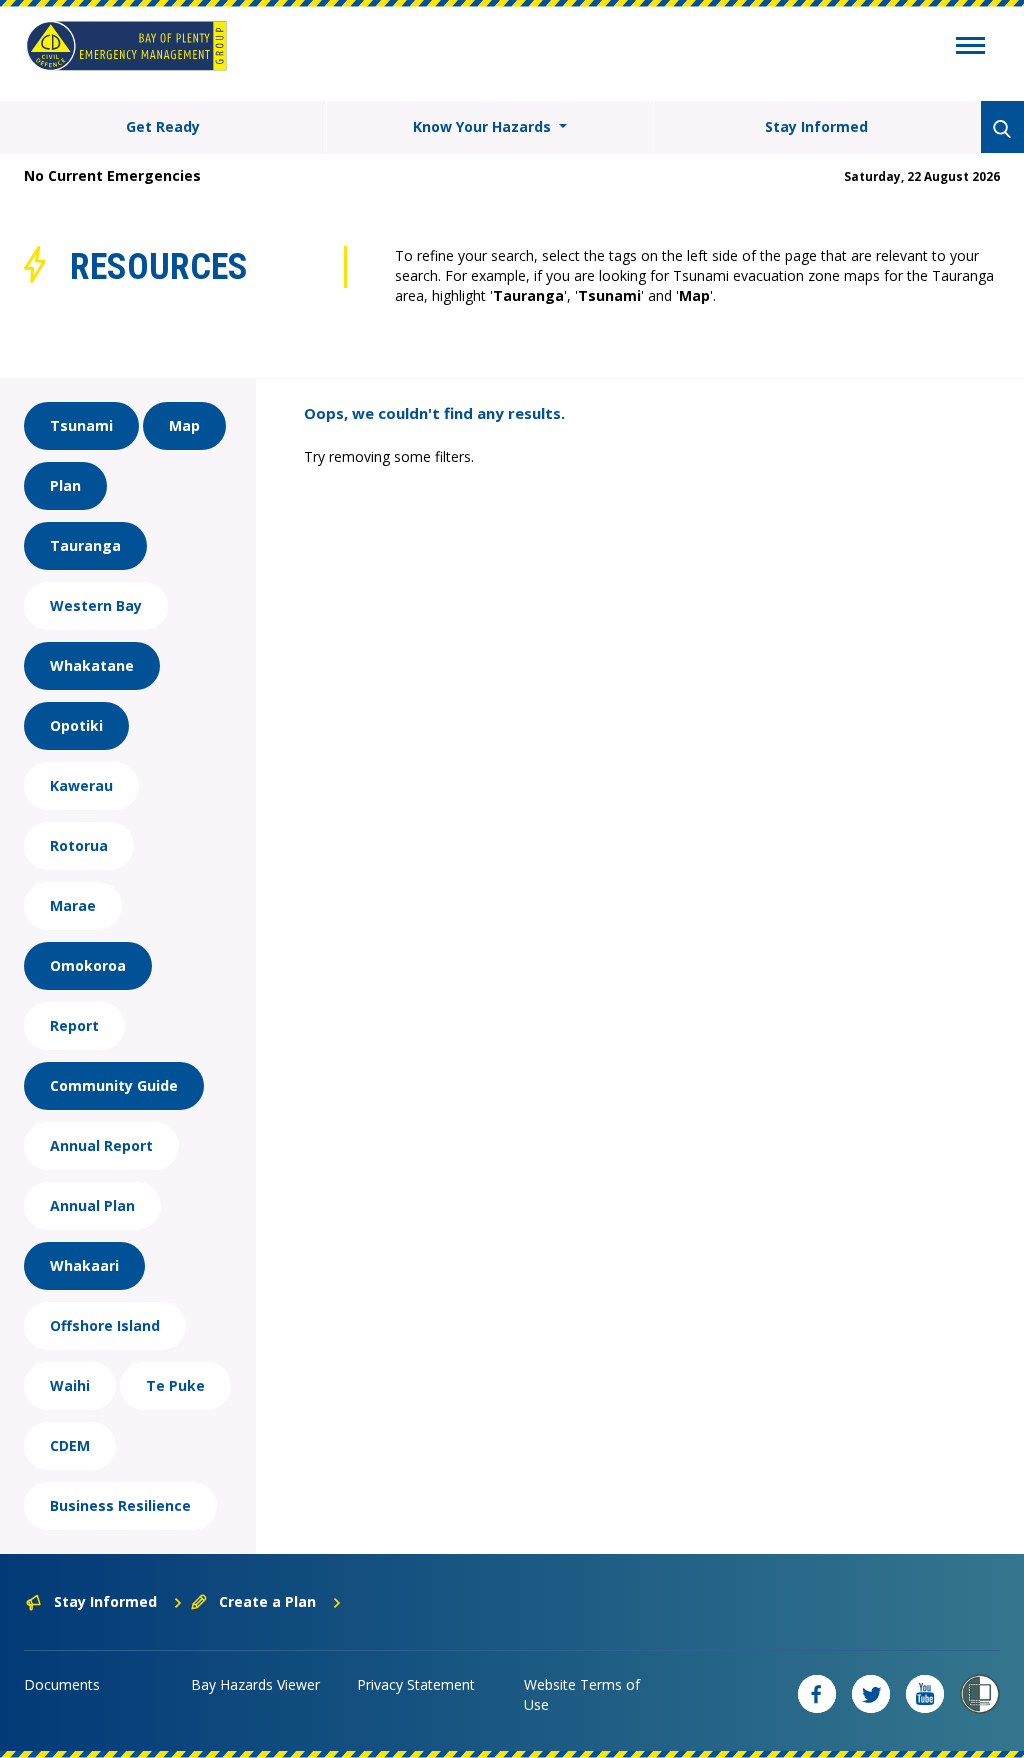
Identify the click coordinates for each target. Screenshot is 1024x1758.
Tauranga (85, 545)
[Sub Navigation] (970, 48)
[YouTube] (925, 1694)
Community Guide (114, 1085)
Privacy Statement (416, 1684)
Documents (62, 1684)
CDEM (70, 1445)
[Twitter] (871, 1694)
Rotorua (79, 845)
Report (74, 1025)
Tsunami (81, 425)
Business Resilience (120, 1505)
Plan (65, 485)
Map (184, 425)
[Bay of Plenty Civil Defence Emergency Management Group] (126, 46)
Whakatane (92, 665)
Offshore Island (105, 1325)
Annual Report (101, 1145)
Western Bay (96, 605)
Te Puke (175, 1385)
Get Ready (163, 126)
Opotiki (76, 725)
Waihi (70, 1385)
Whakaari (84, 1265)
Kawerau (81, 785)
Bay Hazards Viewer (255, 1684)
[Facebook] (817, 1694)
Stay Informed (816, 126)
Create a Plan (267, 1601)
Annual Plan (92, 1205)
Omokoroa (88, 965)
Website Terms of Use (582, 1694)
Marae (73, 905)
